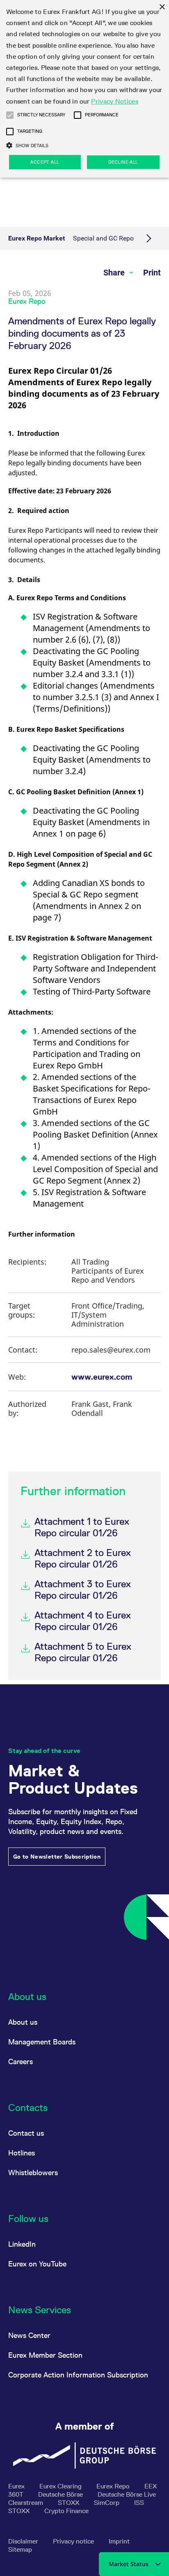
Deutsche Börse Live (127, 2494)
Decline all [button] (123, 162)
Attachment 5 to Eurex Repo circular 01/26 (83, 1652)
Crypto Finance (66, 2511)
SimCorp (107, 2503)
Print (152, 273)
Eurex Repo (114, 2486)
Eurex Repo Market (37, 238)
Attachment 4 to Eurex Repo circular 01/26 (83, 1621)
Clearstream (26, 2503)
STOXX (69, 2503)
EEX (151, 2486)
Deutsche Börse (61, 2494)
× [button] (162, 7)
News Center (29, 2335)
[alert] (84, 89)
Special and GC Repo (103, 238)
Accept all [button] (45, 162)
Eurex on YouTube (37, 2264)
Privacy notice (74, 2541)
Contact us (26, 2133)
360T (17, 2494)
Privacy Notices (115, 101)
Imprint (119, 2541)
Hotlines (22, 2153)
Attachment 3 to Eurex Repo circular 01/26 (83, 1590)
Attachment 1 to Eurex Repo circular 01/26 (82, 1527)
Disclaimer (24, 2541)
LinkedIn (22, 2244)
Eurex (17, 2486)
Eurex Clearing (61, 2486)
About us (23, 2022)
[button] (10, 115)
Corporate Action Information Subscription (78, 2375)
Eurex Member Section (45, 2355)
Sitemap (20, 2549)
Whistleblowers (33, 2172)
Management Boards (42, 2042)
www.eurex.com (102, 1377)
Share (115, 273)
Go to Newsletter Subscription (57, 1857)
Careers (21, 2061)
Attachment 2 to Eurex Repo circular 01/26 (83, 1558)
